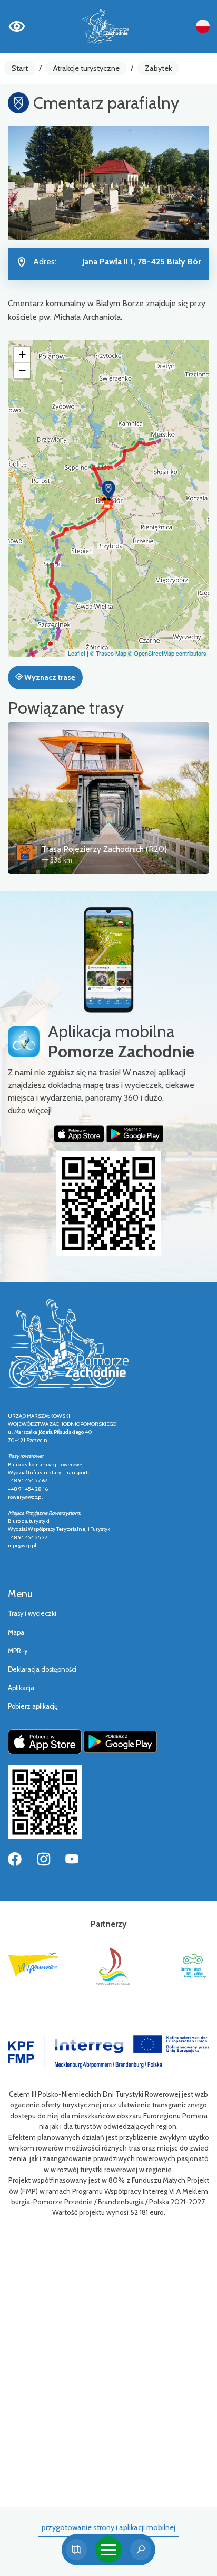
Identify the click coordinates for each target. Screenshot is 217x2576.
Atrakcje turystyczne (86, 68)
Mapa (16, 1632)
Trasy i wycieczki (32, 1613)
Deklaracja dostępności (42, 1669)
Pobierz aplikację (33, 1706)
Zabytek (158, 68)
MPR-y (18, 1651)
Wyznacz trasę (49, 677)
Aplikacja (21, 1688)
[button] (108, 490)
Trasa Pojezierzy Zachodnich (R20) (104, 849)
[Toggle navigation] (108, 2550)
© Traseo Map (108, 653)
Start (20, 68)
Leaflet (77, 653)
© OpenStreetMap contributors (167, 653)
